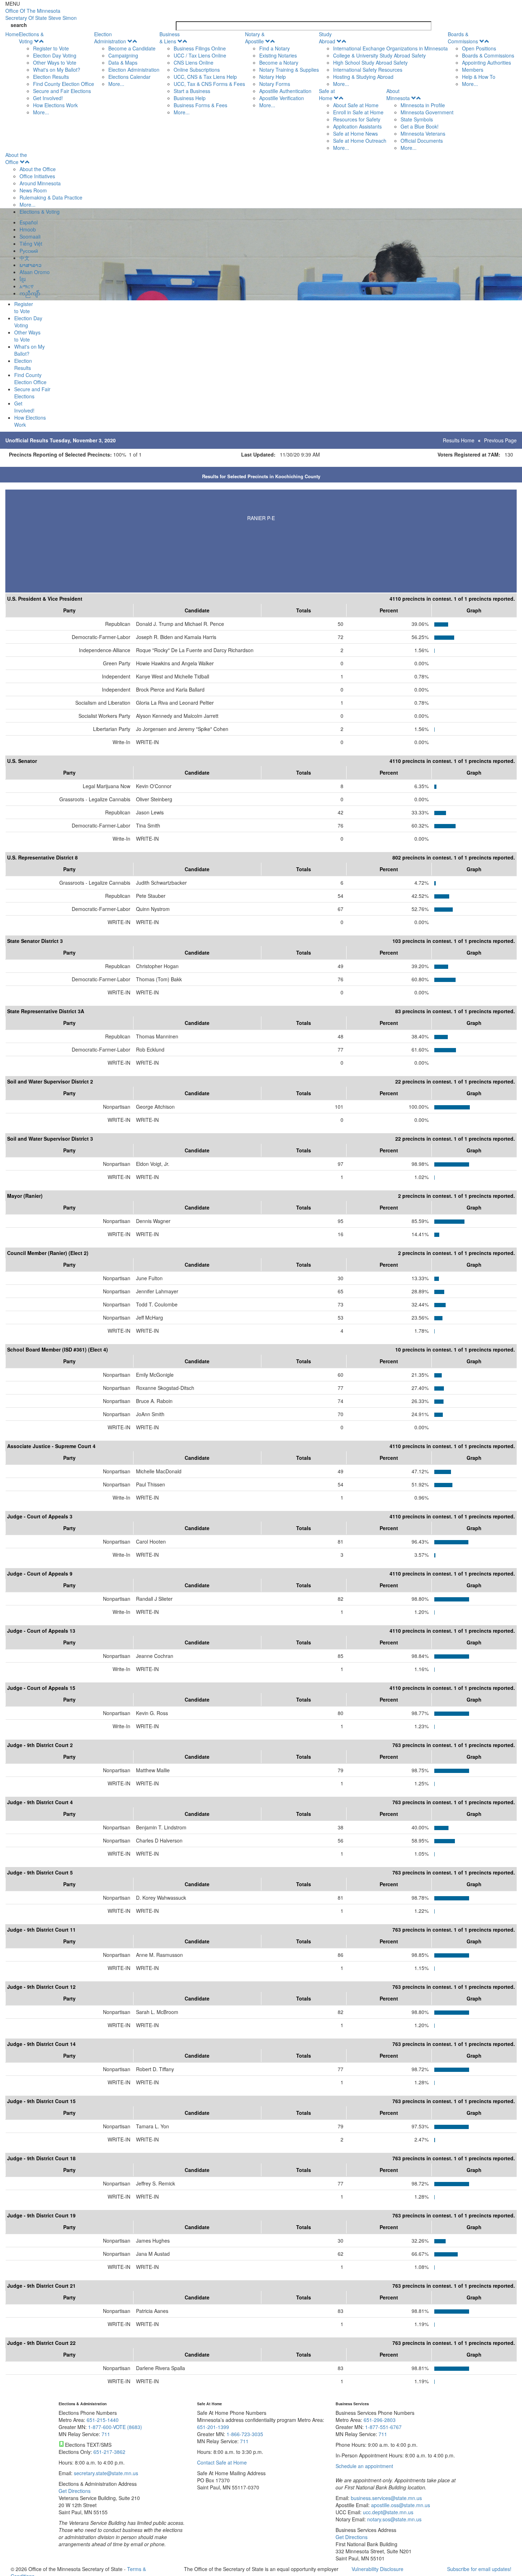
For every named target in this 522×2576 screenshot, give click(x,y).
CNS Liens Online (194, 62)
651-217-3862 (109, 2452)
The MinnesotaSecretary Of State (41, 14)
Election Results (51, 77)
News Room (33, 190)
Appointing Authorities (486, 62)
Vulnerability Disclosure (377, 2569)
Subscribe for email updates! (479, 2569)
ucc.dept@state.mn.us (387, 2512)
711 (106, 2434)
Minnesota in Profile (423, 105)
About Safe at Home (356, 105)
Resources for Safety (357, 119)
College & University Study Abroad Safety (379, 55)
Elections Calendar (129, 77)
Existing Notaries (278, 55)
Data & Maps (123, 62)
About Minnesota (398, 94)
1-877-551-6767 (383, 2427)
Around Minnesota (40, 183)
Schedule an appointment (364, 2466)
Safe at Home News (355, 133)
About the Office (16, 158)
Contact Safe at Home (222, 2462)
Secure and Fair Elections (62, 91)
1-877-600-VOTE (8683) (115, 2427)
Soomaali (30, 236)
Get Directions (75, 2491)
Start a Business (192, 91)
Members (473, 70)
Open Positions (479, 48)
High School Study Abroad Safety (370, 62)
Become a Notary (279, 62)
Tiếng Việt (31, 244)
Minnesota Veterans (423, 133)
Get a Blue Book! (420, 126)
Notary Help (273, 77)
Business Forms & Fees (200, 105)
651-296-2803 (380, 2420)
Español (29, 222)
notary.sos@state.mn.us (394, 2519)
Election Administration (110, 38)
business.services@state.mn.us (386, 2498)
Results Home (459, 440)
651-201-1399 (213, 2427)
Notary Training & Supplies (289, 70)
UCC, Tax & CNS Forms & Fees (209, 84)
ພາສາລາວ (31, 265)
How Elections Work (55, 105)
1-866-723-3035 (245, 2434)
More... (41, 112)
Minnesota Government (427, 112)
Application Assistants (357, 126)
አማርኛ (27, 286)
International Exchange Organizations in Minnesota (390, 48)
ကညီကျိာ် (30, 293)
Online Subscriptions (197, 70)
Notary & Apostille (255, 38)
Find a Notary (274, 48)
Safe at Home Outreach (360, 141)
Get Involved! (48, 98)
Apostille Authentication (285, 91)
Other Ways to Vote (55, 62)
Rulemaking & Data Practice (51, 197)
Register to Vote (51, 48)
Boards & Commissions (463, 38)
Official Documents (422, 141)
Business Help (190, 98)
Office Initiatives (37, 176)
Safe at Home (327, 94)
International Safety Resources (368, 70)
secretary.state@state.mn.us (105, 2473)
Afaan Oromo (35, 272)
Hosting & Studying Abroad (363, 77)
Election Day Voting (55, 55)
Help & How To (479, 77)
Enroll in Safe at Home (358, 112)
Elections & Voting (31, 38)
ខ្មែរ (23, 279)
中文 (25, 258)
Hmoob (28, 229)
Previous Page (500, 440)
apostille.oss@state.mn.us (400, 2505)
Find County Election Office (64, 84)
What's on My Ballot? (57, 70)
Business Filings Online (200, 48)
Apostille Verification (282, 98)
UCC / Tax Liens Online (200, 55)
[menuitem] (56, 73)
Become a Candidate (132, 48)
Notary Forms (275, 84)
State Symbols (417, 119)
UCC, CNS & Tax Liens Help (205, 77)
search (19, 25)
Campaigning (123, 55)
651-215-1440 (103, 2420)
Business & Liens (170, 38)
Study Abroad (327, 38)
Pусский (29, 251)
